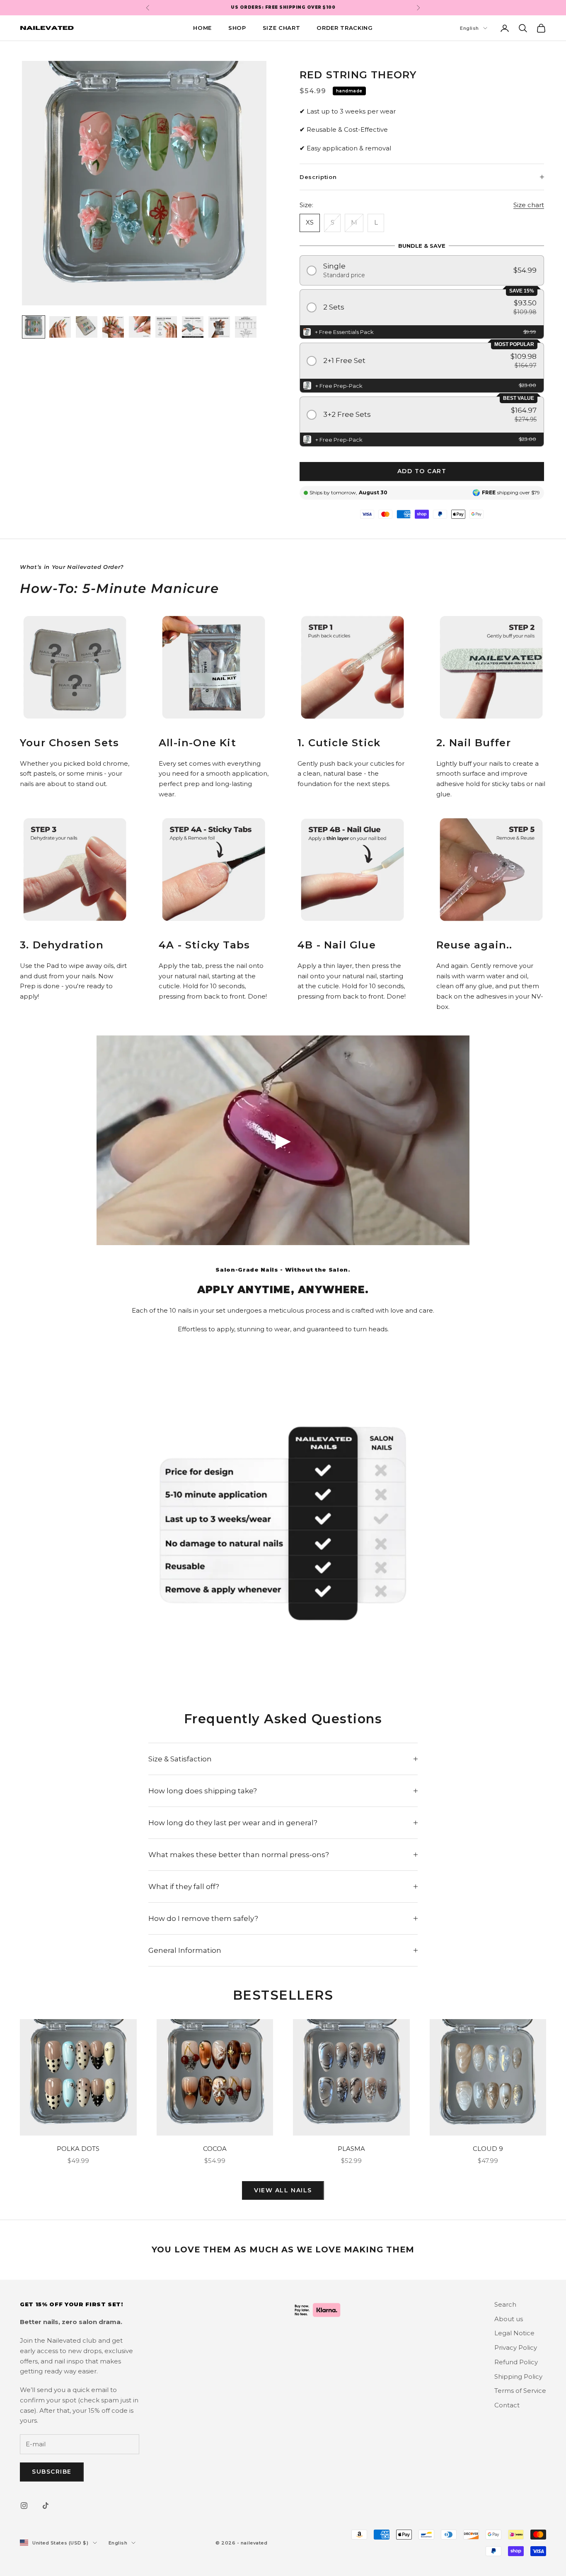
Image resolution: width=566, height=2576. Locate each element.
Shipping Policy (518, 2376)
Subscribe (52, 2472)
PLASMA (351, 2149)
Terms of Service (520, 2391)
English (469, 28)
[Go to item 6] (166, 327)
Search (505, 2304)
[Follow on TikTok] (46, 2506)
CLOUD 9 (488, 2149)
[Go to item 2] (60, 327)
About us (509, 2319)
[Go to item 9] (246, 327)
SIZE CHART (282, 28)
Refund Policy (516, 2362)
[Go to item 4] (113, 327)
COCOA (215, 2149)
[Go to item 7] (193, 327)
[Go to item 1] (34, 327)
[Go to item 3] (87, 327)
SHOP (237, 28)
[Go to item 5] (140, 327)
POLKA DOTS (78, 2149)
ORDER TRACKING (345, 28)
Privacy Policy (516, 2347)
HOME (202, 28)
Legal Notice (514, 2333)
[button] (422, 270)
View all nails (283, 2190)
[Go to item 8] (219, 327)
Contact (507, 2405)
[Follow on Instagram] (24, 2506)
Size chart (529, 205)
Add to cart (422, 471)
